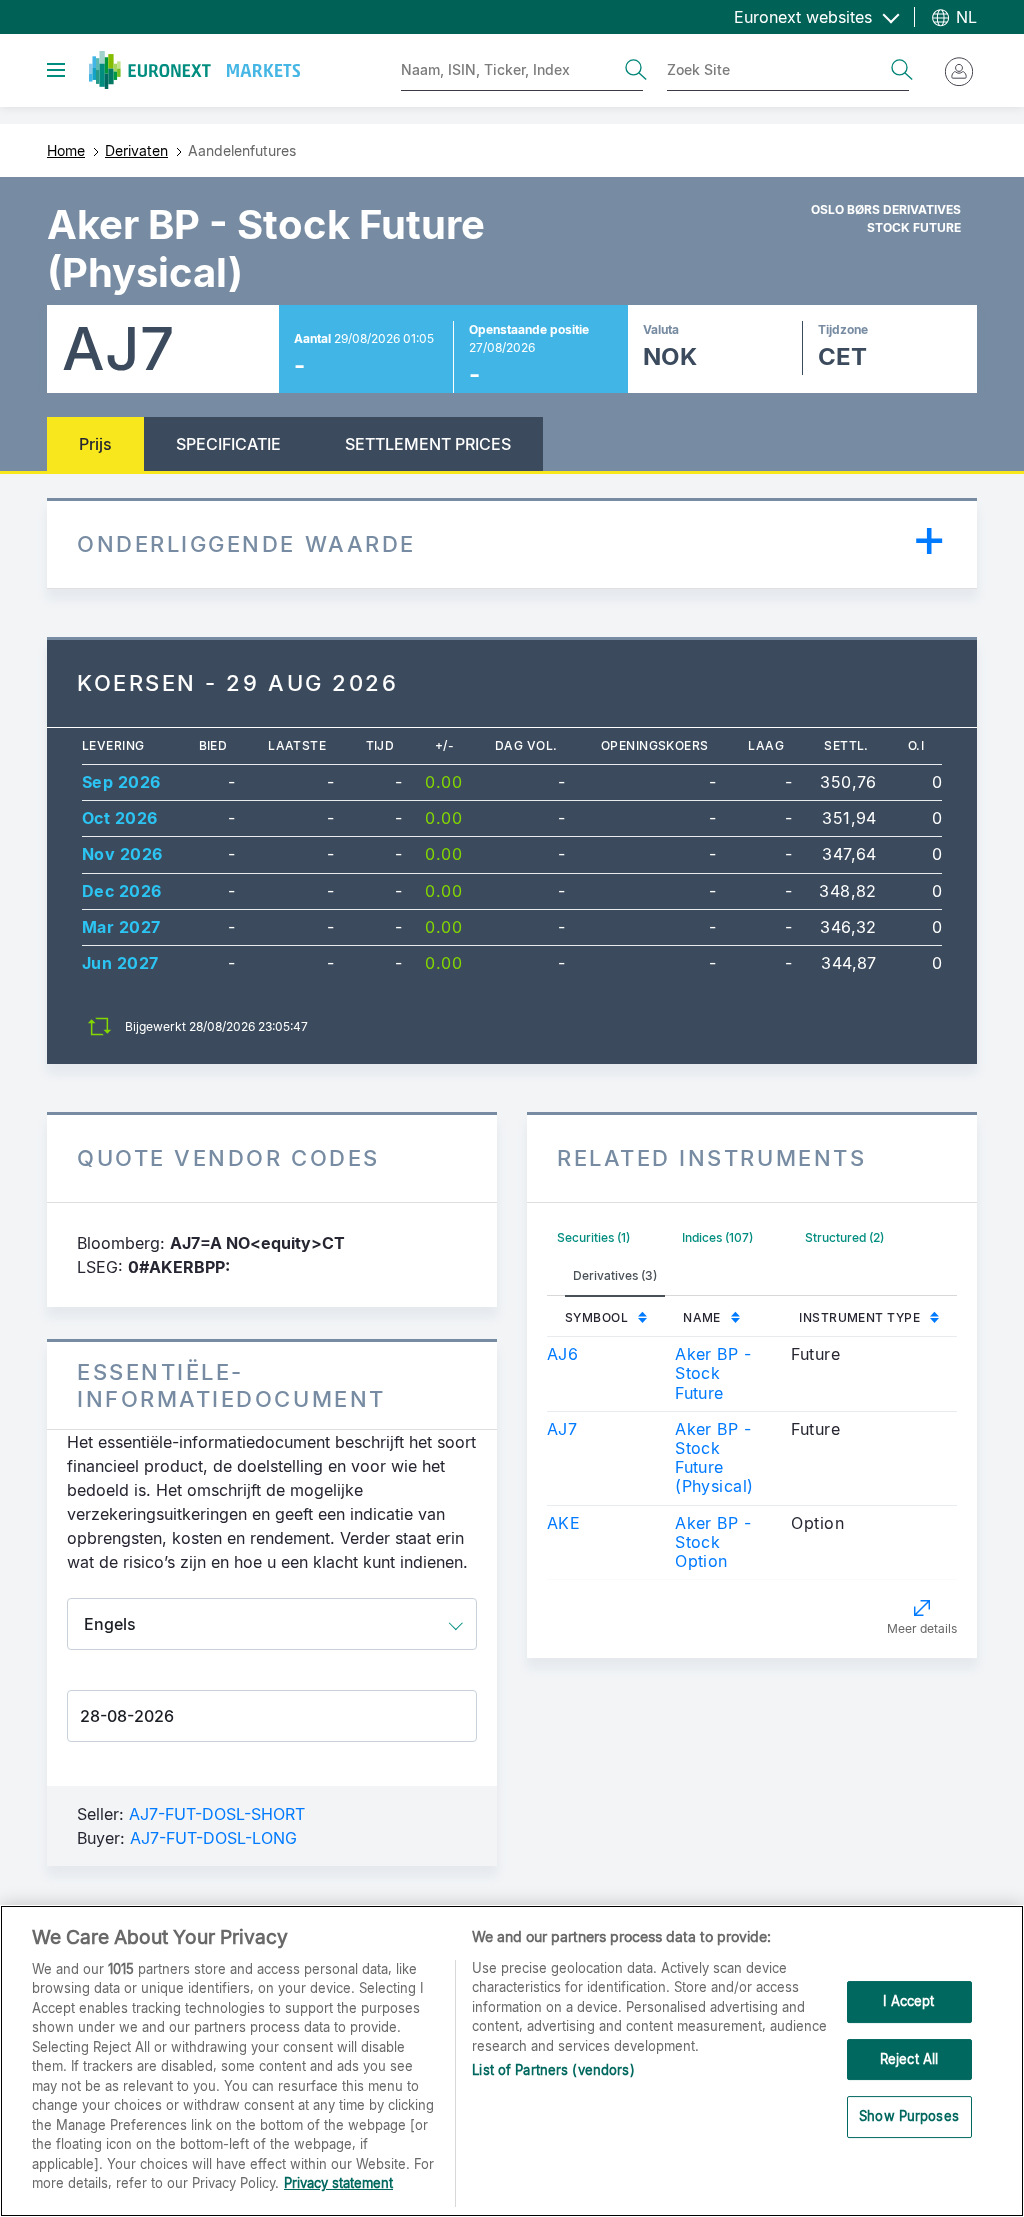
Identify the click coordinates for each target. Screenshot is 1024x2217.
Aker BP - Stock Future (713, 1373)
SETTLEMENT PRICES (428, 444)
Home (66, 150)
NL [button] (964, 17)
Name (702, 1317)
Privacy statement (338, 2183)
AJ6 (562, 1354)
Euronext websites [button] (805, 17)
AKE (563, 1523)
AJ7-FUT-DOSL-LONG (213, 1838)
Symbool (596, 1317)
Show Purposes (909, 2116)
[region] (512, 2061)
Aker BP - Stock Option (713, 1542)
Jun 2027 (120, 963)
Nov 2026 (122, 854)
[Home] (194, 70)
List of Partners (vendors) (553, 2070)
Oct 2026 (120, 818)
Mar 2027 (121, 927)
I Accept (908, 2001)
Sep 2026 (121, 782)
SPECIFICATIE (228, 444)
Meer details (922, 1628)
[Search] (636, 70)
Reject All (909, 2059)
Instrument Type (859, 1317)
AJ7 (562, 1429)
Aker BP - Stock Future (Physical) (714, 1458)
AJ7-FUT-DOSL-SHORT (217, 1814)
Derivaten (136, 150)
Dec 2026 (122, 891)
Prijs (95, 444)
